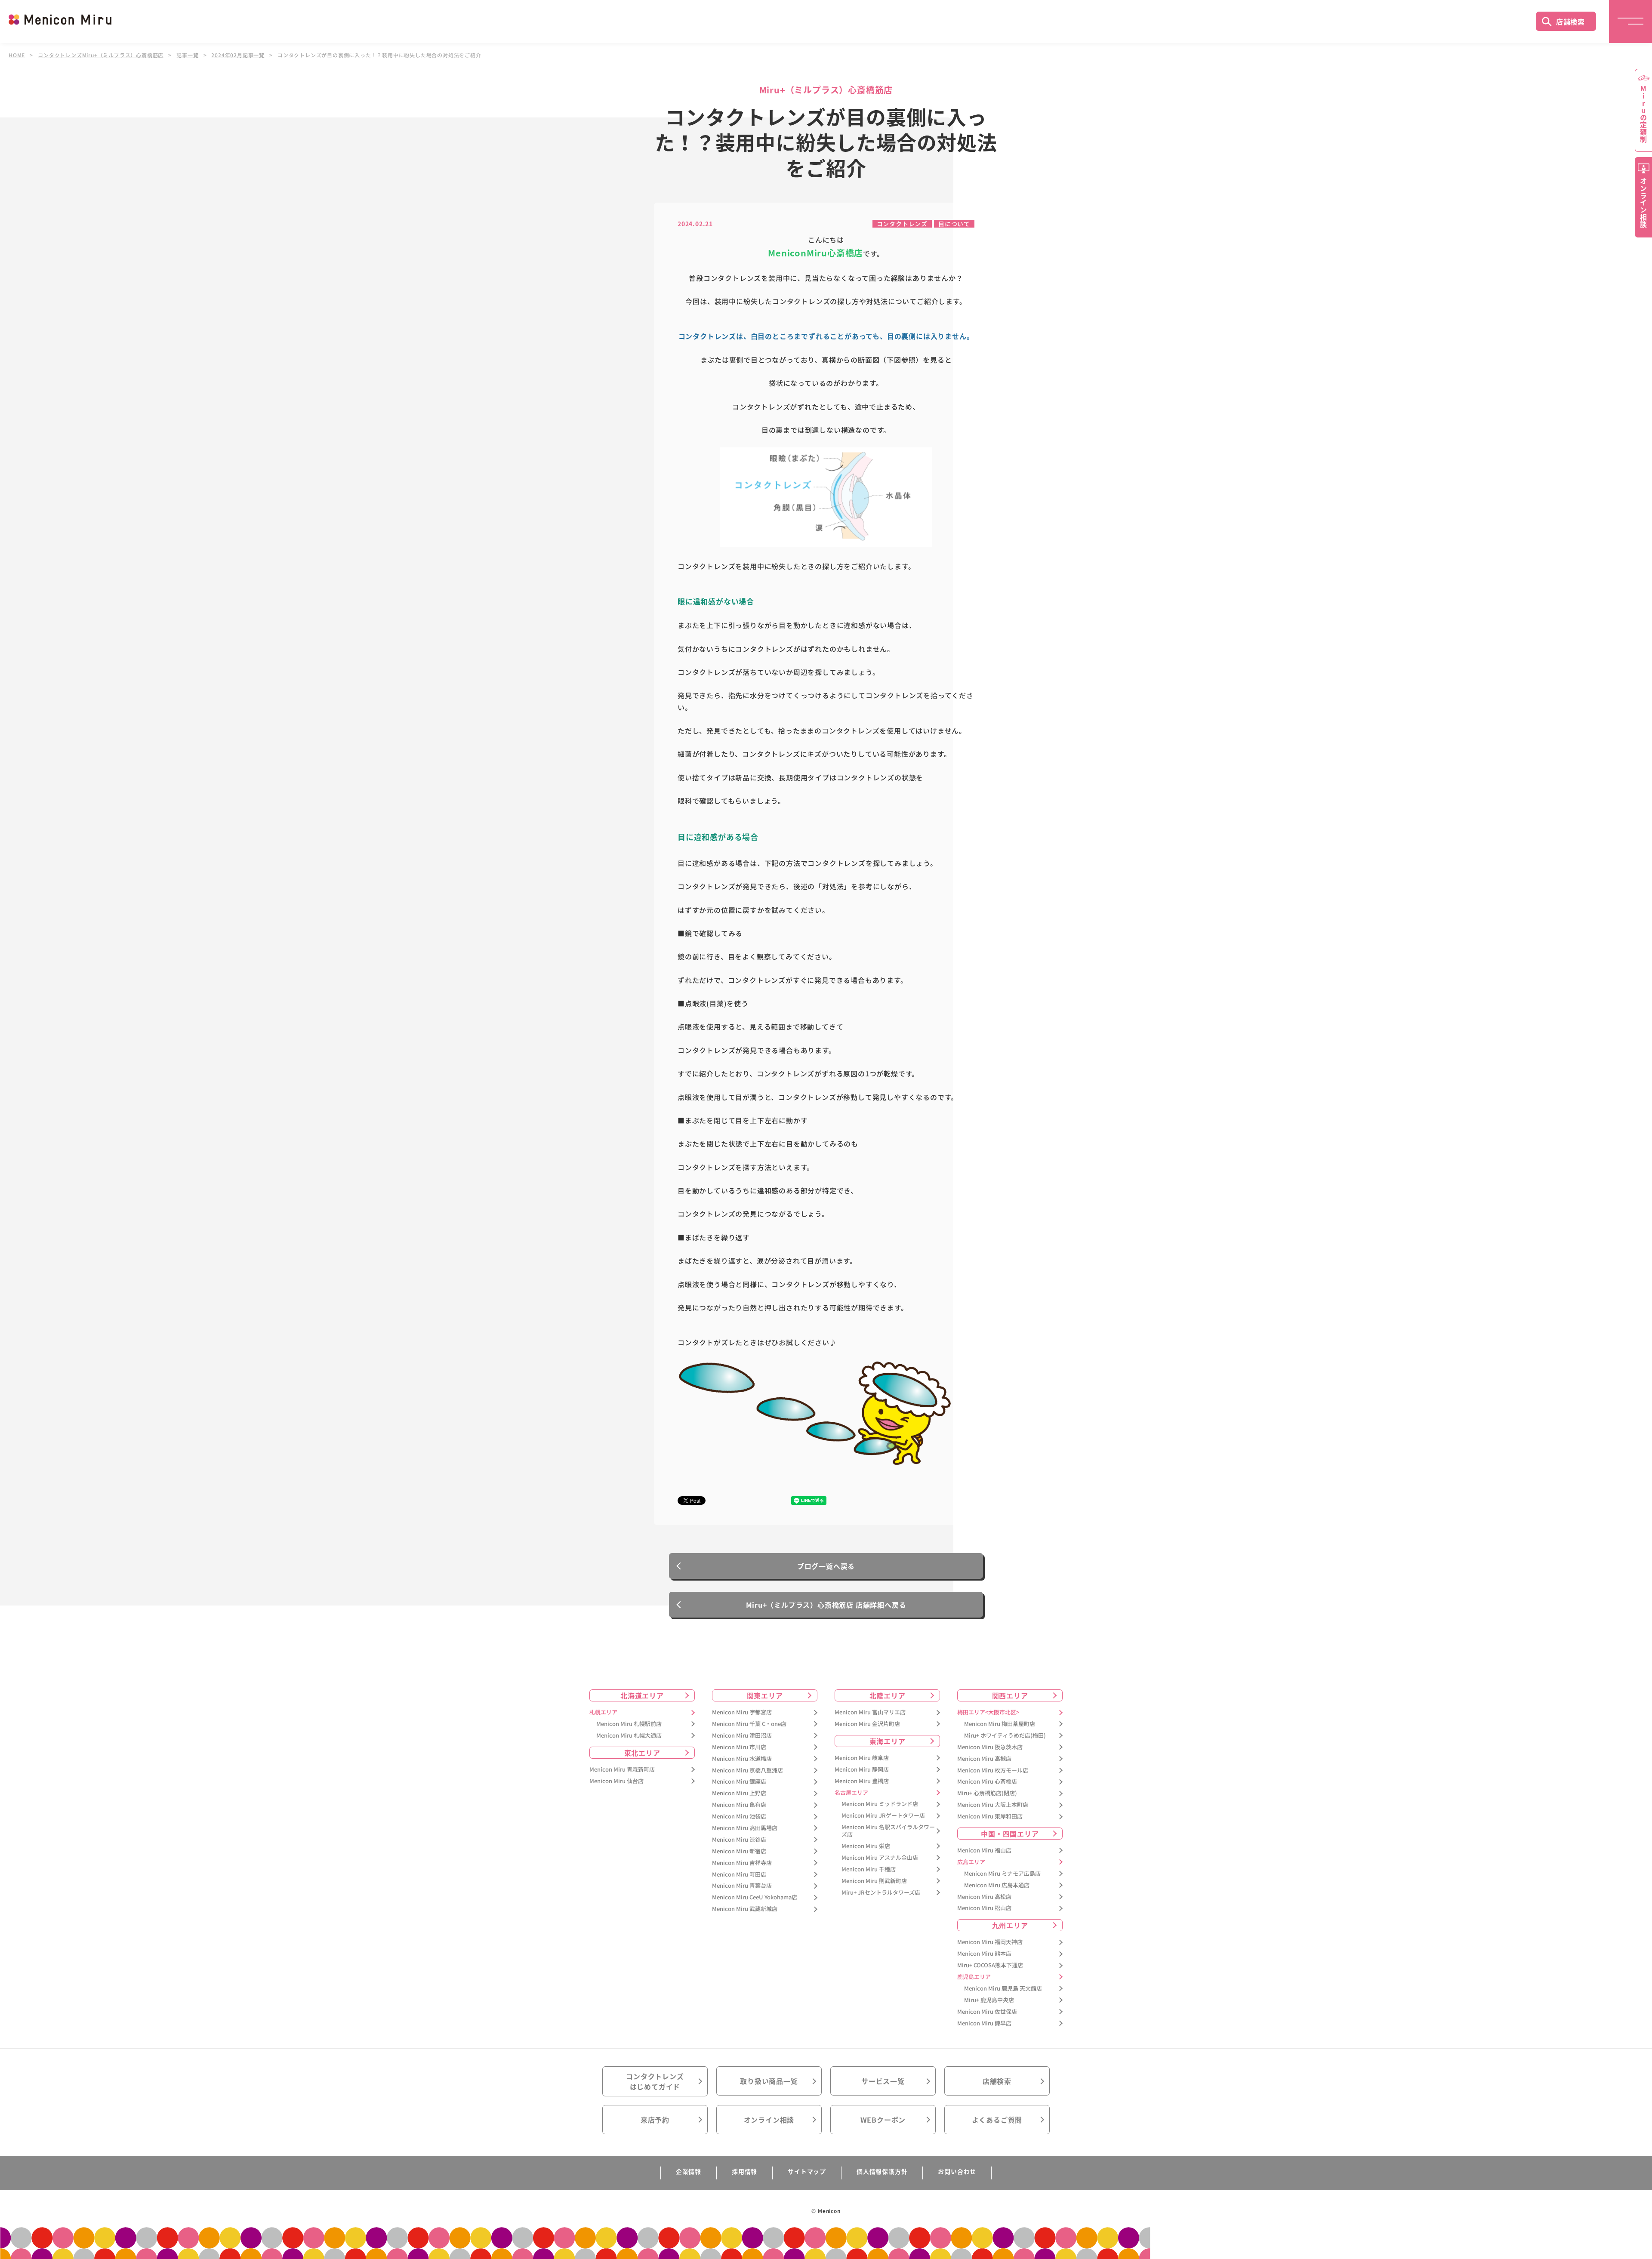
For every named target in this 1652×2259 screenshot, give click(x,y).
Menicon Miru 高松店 (984, 1897)
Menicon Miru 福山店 (984, 1851)
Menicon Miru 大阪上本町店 (993, 1805)
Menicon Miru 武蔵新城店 (745, 1909)
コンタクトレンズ (902, 224)
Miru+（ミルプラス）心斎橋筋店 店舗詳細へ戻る (826, 1605)
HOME (17, 55)
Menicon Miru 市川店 (739, 1747)
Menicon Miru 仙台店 (616, 1781)
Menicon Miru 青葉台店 (742, 1886)
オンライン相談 (769, 2120)
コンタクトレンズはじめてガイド (655, 2081)
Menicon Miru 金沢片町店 (867, 1724)
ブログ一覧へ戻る (826, 1566)
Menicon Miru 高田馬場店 (745, 1828)
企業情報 (689, 2171)
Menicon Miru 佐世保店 (987, 2012)
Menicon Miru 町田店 (739, 1875)
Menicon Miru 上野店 (739, 1793)
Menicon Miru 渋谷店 (739, 1840)
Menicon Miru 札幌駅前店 (629, 1724)
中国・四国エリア (1010, 1834)
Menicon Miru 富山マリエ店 (870, 1712)
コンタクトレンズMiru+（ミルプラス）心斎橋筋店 (101, 55)
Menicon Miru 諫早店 (984, 2023)
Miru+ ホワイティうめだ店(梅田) (1005, 1736)
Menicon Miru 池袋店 (739, 1817)
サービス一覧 (883, 2081)
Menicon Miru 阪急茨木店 (990, 1747)
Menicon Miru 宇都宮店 (742, 1712)
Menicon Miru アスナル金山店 (880, 1858)
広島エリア (971, 1862)
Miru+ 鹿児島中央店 (989, 2000)
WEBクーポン (883, 2120)
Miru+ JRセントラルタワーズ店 (881, 1893)
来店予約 (655, 2120)
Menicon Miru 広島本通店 (997, 1885)
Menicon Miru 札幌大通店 (629, 1736)
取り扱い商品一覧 (769, 2081)
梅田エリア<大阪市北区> (988, 1712)
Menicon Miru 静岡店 (862, 1770)
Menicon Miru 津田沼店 (742, 1736)
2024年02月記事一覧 (238, 55)
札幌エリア (603, 1712)
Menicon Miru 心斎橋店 (987, 1782)
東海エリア (888, 1741)
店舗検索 (1570, 22)
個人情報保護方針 (882, 2171)
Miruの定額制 (1643, 114)
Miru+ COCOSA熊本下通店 (990, 1965)
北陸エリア (888, 1695)
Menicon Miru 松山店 (984, 1908)
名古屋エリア (851, 1793)
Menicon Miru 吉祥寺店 (742, 1863)
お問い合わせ (957, 2171)
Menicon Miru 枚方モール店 (993, 1771)
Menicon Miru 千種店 (869, 1869)
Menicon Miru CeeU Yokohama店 (755, 1897)
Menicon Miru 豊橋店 (862, 1781)
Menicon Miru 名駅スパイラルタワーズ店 (888, 1831)
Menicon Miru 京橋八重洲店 (747, 1771)
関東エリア (765, 1695)
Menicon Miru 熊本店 (984, 1954)
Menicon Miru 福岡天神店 (990, 1942)
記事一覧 (187, 55)
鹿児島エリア (974, 1977)
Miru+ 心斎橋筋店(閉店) (987, 1793)
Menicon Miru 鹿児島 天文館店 (1003, 1989)
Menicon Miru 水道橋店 (742, 1759)
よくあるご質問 (997, 2120)
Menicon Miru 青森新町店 (622, 1770)
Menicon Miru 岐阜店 (862, 1758)
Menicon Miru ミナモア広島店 (1002, 1874)
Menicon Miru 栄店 (866, 1846)
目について (954, 224)
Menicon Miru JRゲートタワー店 (883, 1816)
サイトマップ (807, 2171)
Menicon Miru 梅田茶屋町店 (1000, 1724)
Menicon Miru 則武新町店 (874, 1881)
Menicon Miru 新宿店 (739, 1851)
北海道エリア (642, 1695)
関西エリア (1010, 1695)
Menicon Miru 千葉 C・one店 (749, 1724)
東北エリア (642, 1753)
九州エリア (1010, 1925)
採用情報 (744, 2171)
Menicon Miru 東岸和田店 (990, 1817)
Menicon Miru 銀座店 (739, 1782)
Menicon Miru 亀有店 (739, 1805)
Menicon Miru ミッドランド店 (880, 1804)
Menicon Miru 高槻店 (984, 1759)
